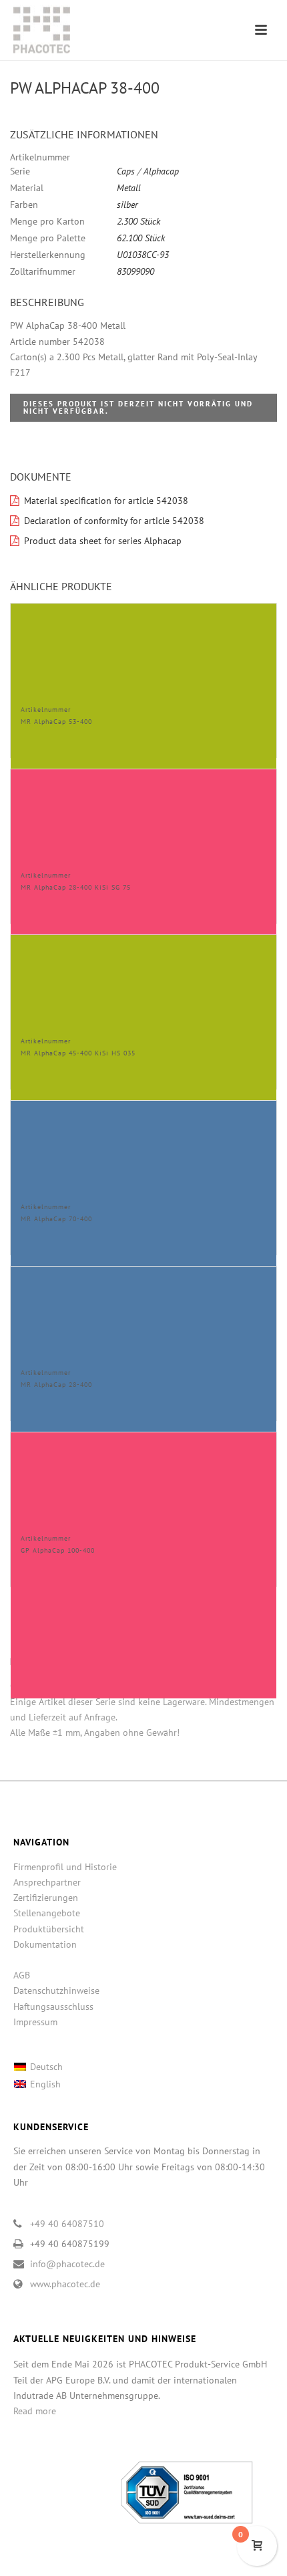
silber (127, 205)
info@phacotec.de (67, 2264)
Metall (129, 188)
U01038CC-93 (143, 255)
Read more (35, 2411)
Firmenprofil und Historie (65, 1867)
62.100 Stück (141, 238)
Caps (126, 171)
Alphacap (161, 171)
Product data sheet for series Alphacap (103, 541)
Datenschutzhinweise (56, 1990)
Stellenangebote (47, 1913)
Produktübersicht (49, 1929)
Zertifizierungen (46, 1898)
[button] (251, 135)
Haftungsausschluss (53, 2007)
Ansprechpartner (47, 1882)
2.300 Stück (138, 221)
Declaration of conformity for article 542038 (114, 521)
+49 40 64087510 (67, 2224)
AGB (22, 1975)
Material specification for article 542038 (106, 501)
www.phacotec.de (65, 2284)
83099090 (135, 271)
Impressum (35, 2022)
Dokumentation (45, 1944)
